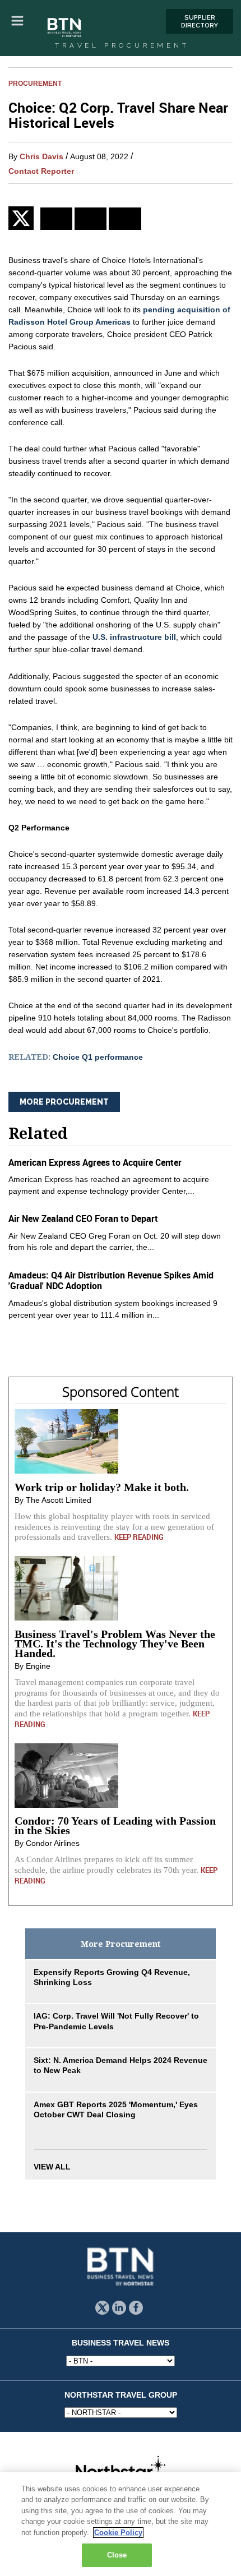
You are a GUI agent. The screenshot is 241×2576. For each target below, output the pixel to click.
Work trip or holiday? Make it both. (102, 1487)
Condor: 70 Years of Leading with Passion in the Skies (115, 1825)
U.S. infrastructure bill (134, 637)
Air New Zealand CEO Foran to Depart (83, 1218)
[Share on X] (24, 218)
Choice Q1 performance (98, 1057)
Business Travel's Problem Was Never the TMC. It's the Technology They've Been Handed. (115, 1644)
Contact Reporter (41, 171)
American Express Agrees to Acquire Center (95, 1162)
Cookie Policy (118, 2533)
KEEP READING (139, 1537)
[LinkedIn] (56, 219)
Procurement (35, 83)
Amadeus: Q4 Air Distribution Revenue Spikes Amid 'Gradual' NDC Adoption (111, 1280)
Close (117, 2555)
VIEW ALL (52, 2167)
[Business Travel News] (65, 28)
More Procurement (64, 1102)
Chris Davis (41, 156)
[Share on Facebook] (91, 219)
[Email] (125, 219)
